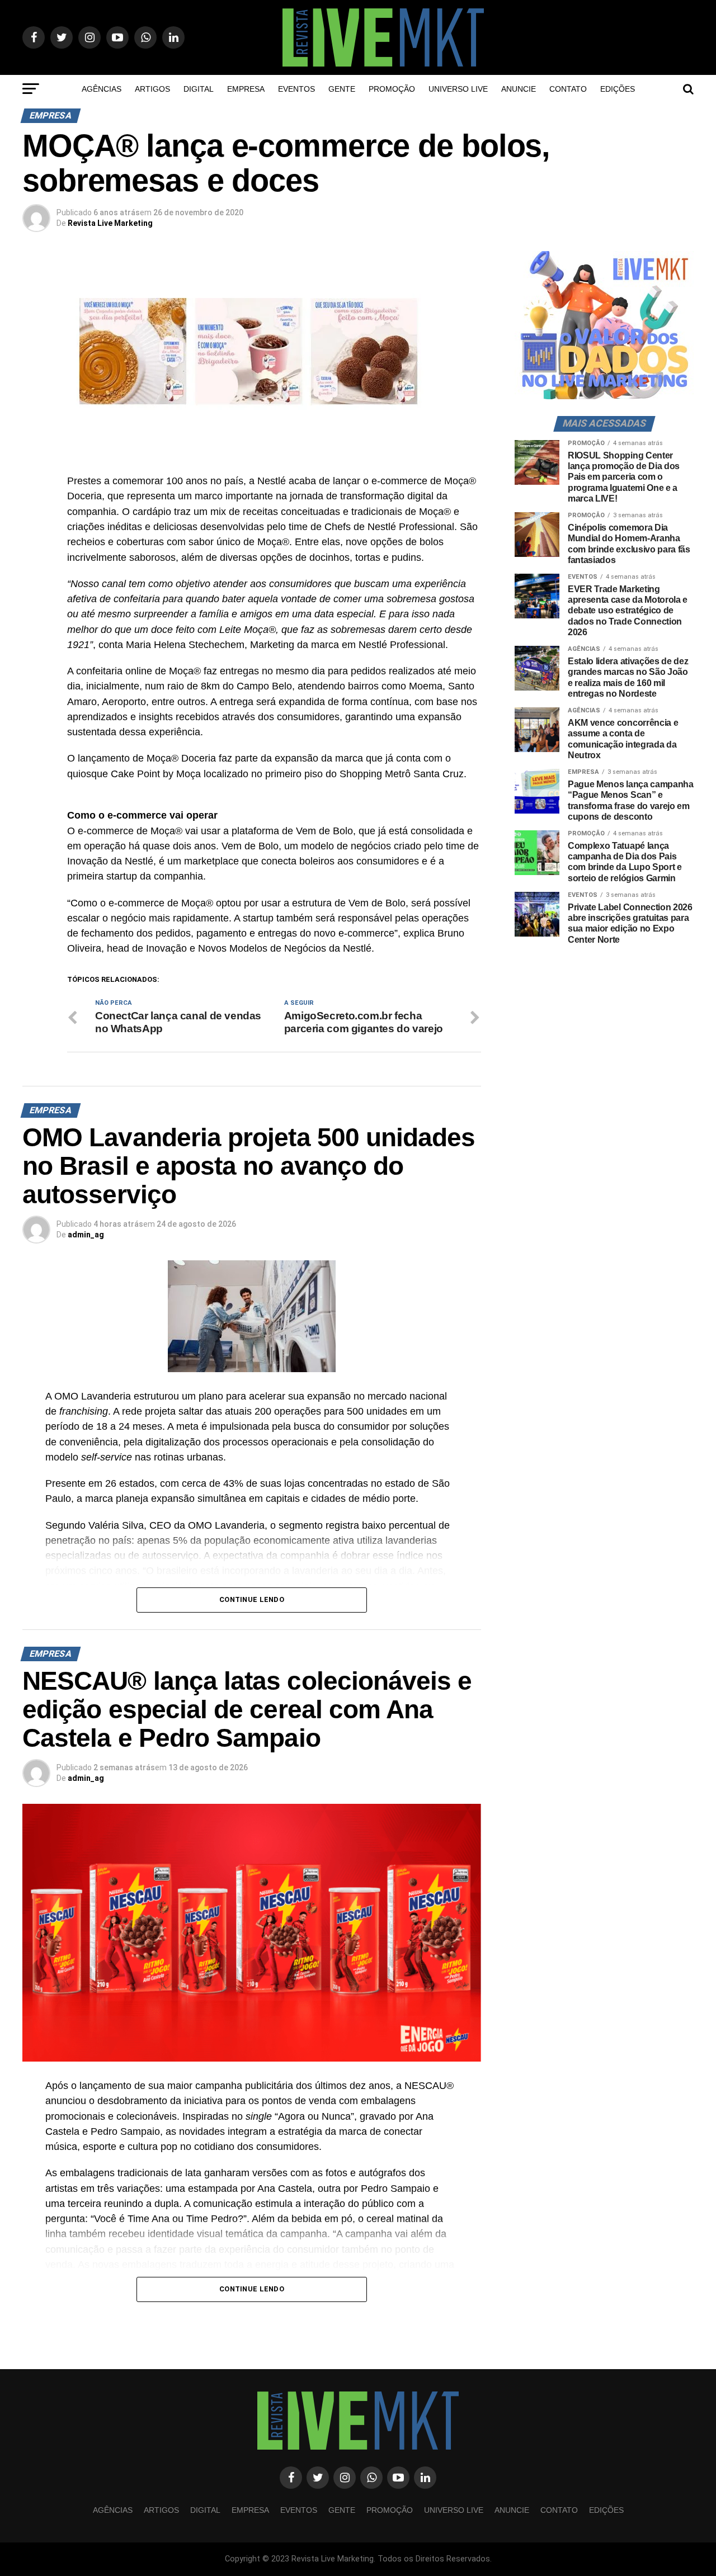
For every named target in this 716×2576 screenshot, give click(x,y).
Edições (618, 89)
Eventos (296, 89)
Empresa (246, 89)
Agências (102, 89)
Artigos (152, 89)
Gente (342, 89)
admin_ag (86, 1235)
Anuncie (519, 89)
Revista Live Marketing (110, 223)
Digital (199, 89)
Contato (568, 89)
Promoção (392, 89)
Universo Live (458, 89)
